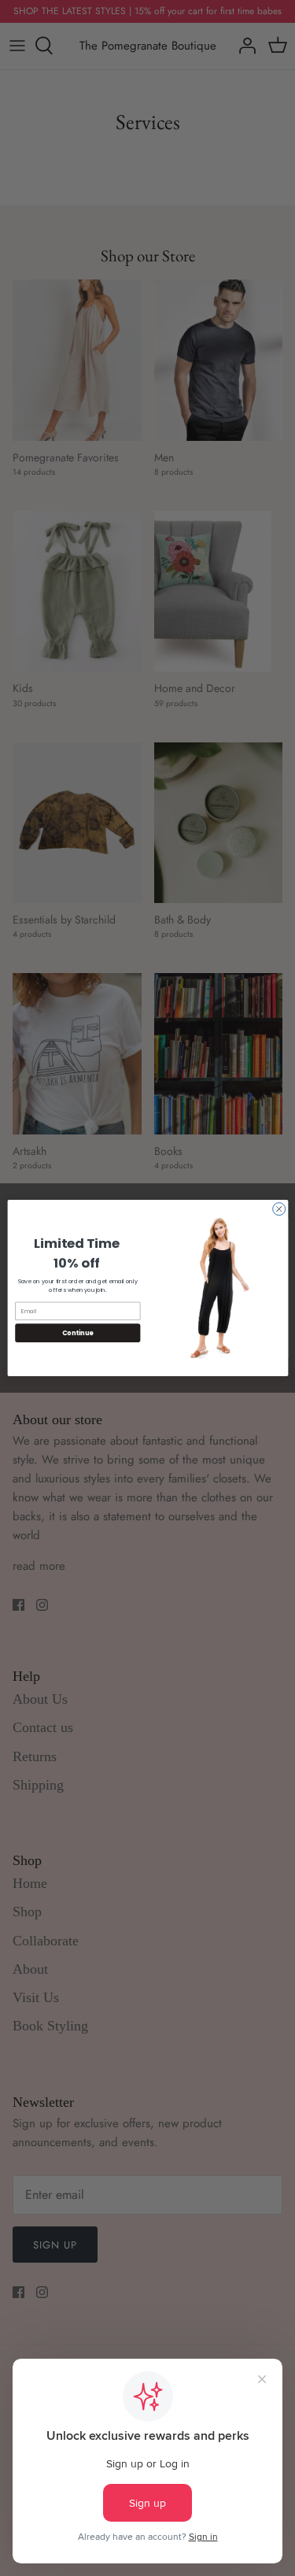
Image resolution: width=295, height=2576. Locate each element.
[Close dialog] (278, 1209)
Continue (77, 1332)
